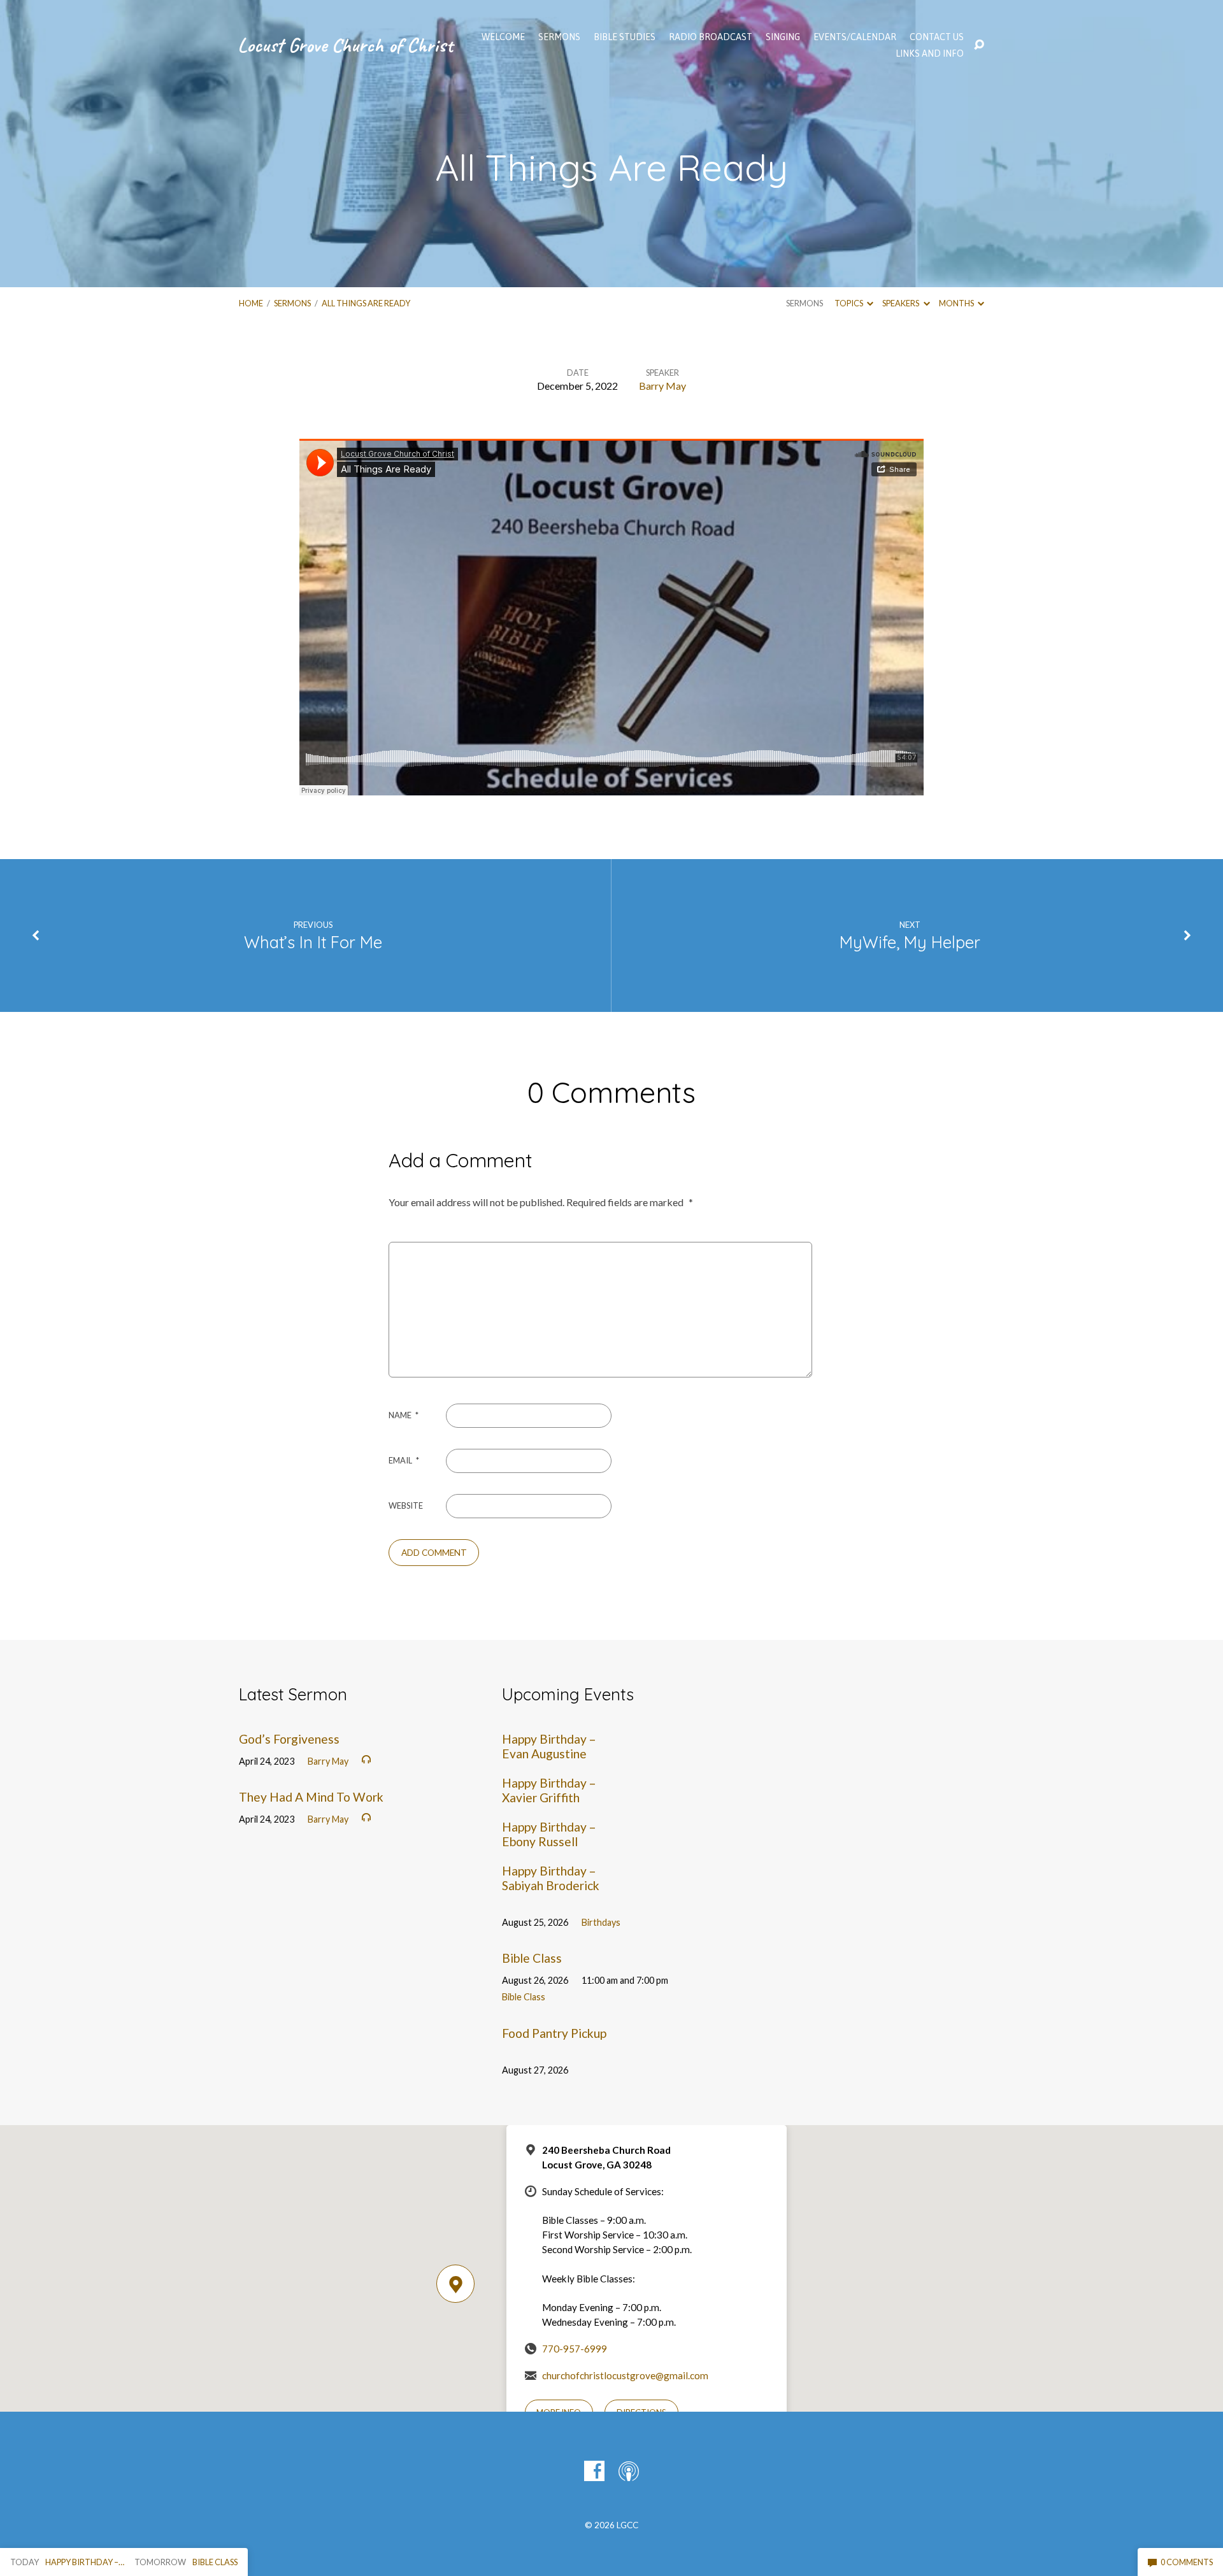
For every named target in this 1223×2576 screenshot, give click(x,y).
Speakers (901, 303)
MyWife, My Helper (910, 942)
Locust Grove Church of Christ (345, 45)
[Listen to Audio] (366, 1760)
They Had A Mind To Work (311, 1797)
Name (404, 1415)
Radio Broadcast (711, 37)
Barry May (662, 386)
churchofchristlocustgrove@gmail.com (625, 2375)
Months (957, 303)
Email (404, 1460)
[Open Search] (979, 45)
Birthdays (601, 1922)
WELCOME (503, 37)
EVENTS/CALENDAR (855, 37)
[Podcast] (629, 2471)
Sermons (292, 303)
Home (251, 303)
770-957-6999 (575, 2349)
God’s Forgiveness (289, 1739)
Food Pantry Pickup (554, 2033)
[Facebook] (594, 2471)
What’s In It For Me (313, 942)
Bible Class (532, 1958)
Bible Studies (625, 37)
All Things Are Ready (366, 303)
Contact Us (937, 37)
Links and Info (930, 53)
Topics (849, 303)
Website (406, 1505)
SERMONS (559, 37)
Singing (783, 37)
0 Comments (1186, 2562)
